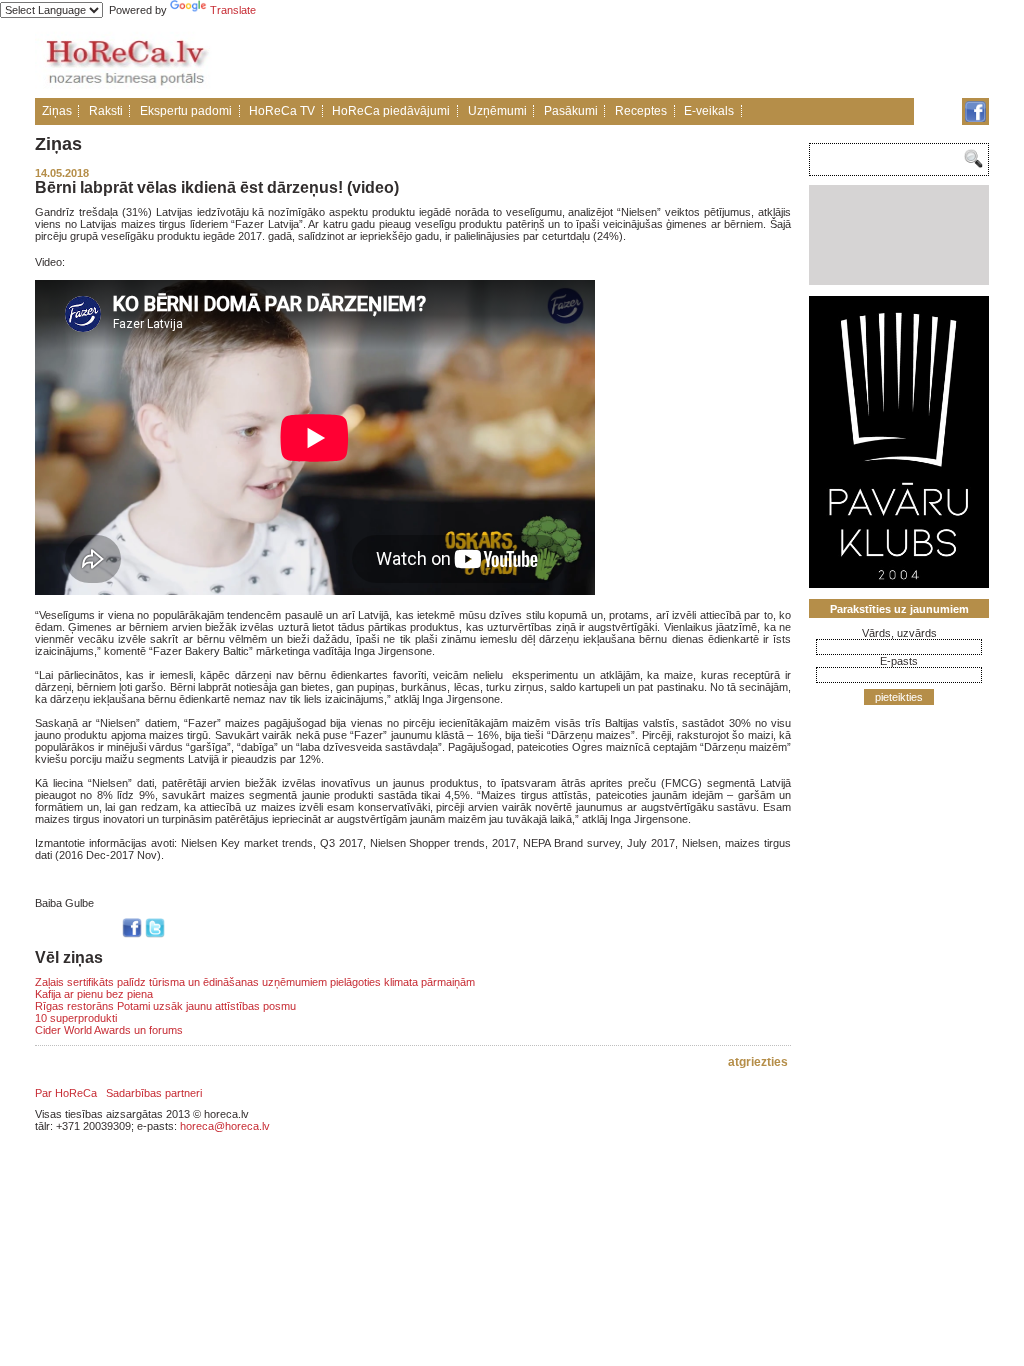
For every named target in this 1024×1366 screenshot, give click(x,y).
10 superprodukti (76, 1018)
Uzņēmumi (497, 111)
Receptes (641, 111)
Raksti (106, 111)
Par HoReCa (66, 1093)
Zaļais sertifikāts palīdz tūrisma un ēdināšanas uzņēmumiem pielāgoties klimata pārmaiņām (255, 982)
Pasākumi (571, 111)
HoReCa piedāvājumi (391, 111)
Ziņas (57, 111)
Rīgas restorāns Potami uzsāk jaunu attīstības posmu (165, 1006)
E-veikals (709, 111)
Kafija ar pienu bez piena (94, 994)
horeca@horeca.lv (225, 1126)
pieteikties (899, 697)
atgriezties (758, 1062)
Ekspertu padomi (186, 111)
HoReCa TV (282, 111)
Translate (233, 10)
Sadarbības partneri (154, 1093)
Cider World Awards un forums (109, 1030)
